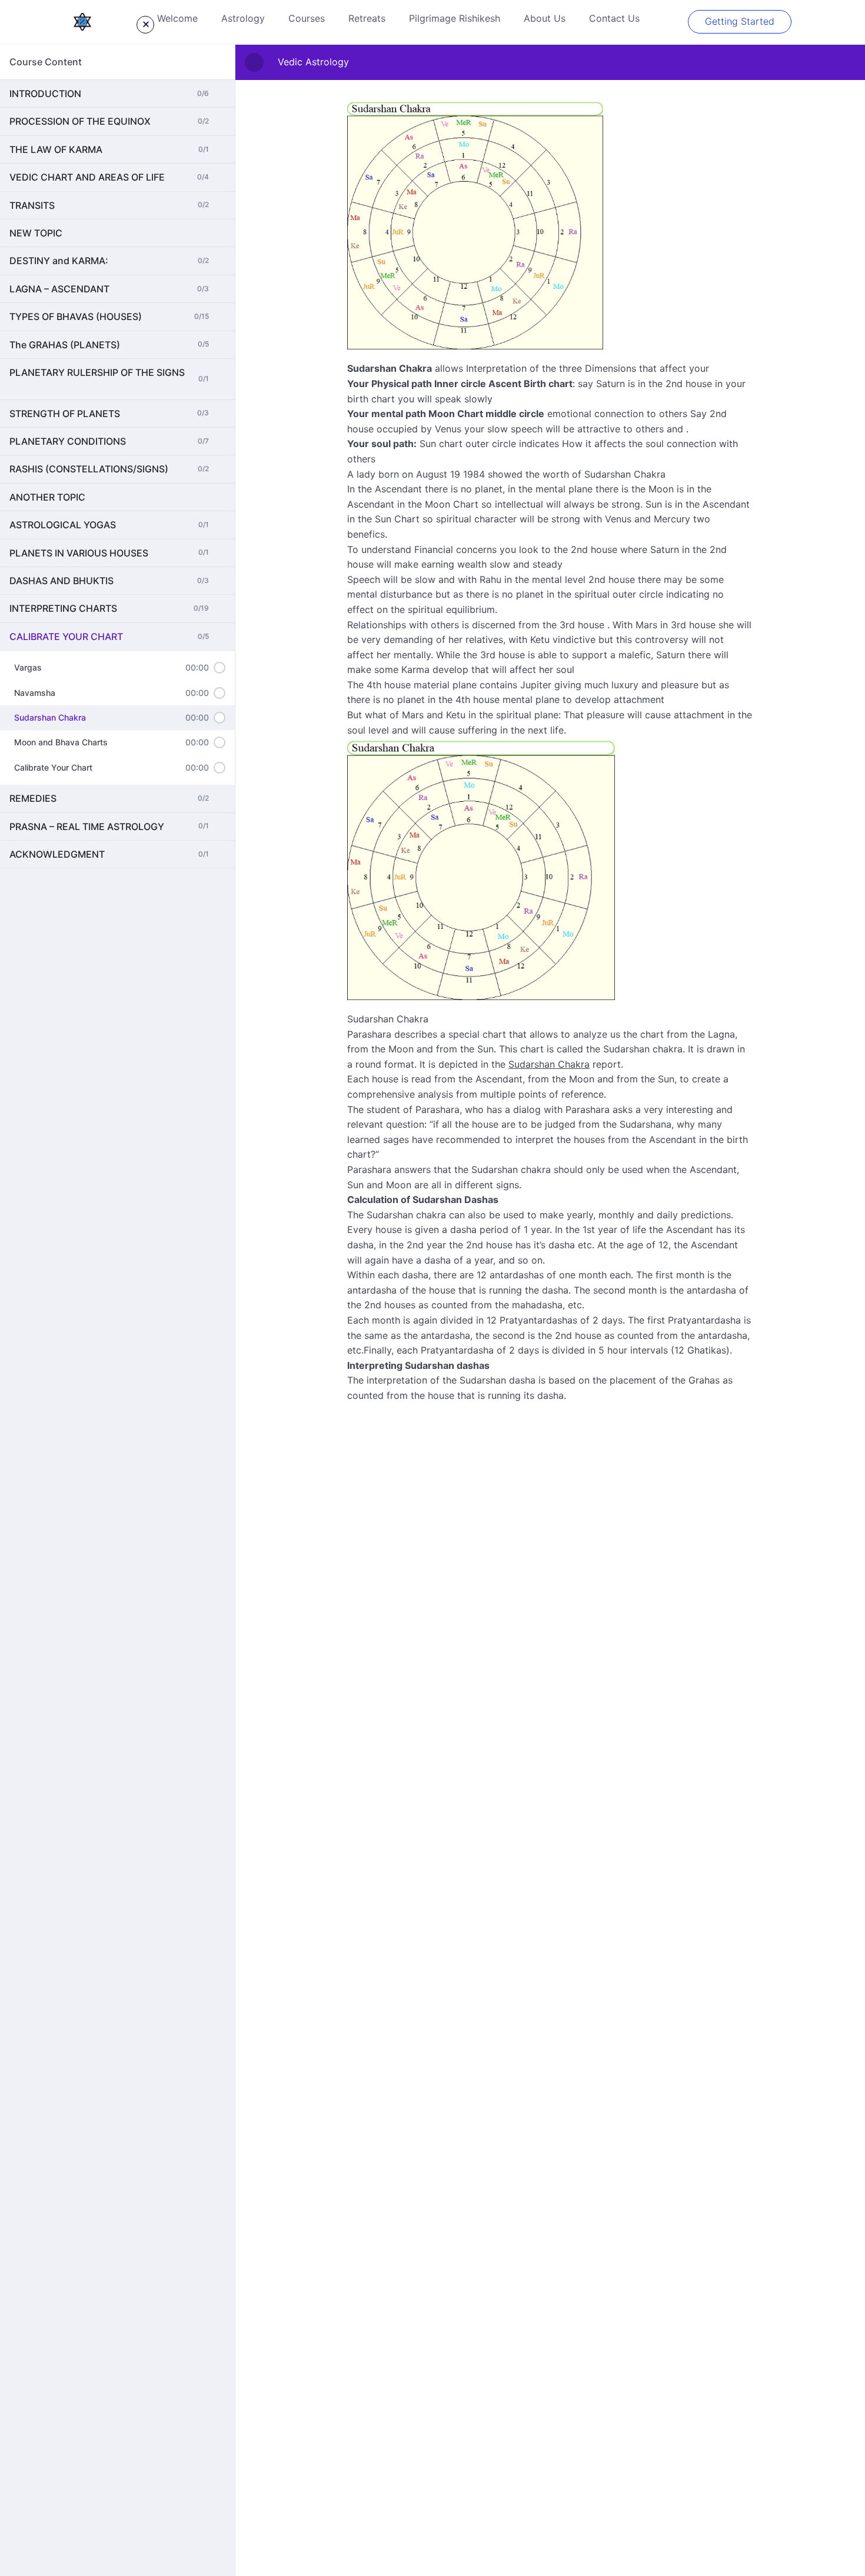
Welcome (177, 18)
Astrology (243, 18)
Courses (307, 18)
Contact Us (614, 18)
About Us (545, 18)
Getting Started (740, 21)
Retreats (367, 18)
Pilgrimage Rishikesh (455, 18)
